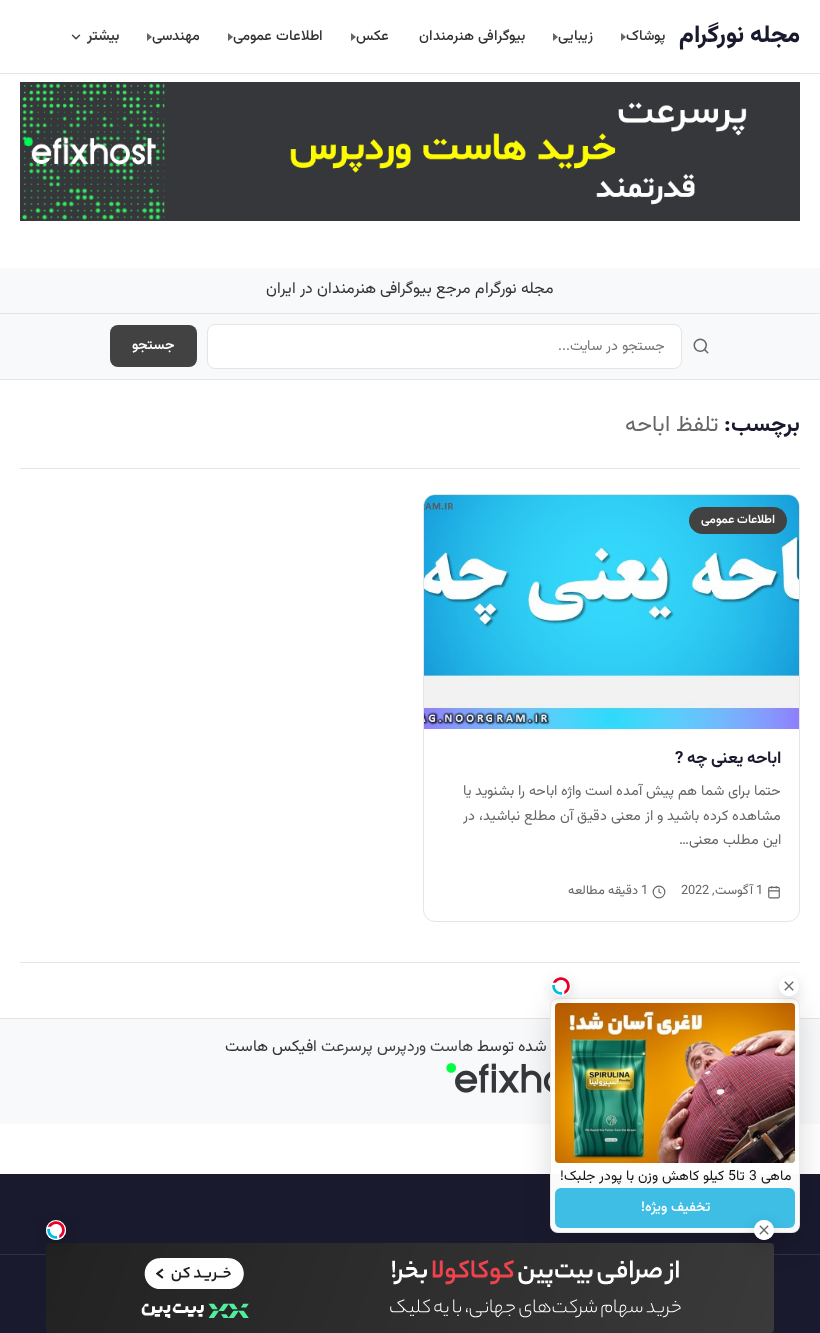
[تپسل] (56, 1230)
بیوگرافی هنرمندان (472, 36)
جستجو (153, 346)
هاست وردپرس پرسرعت (397, 1047)
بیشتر (103, 36)
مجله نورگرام (739, 36)
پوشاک (645, 36)
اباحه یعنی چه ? (728, 759)
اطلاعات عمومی (278, 36)
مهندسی (176, 36)
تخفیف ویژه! (675, 1208)
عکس (372, 36)
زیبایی (575, 36)
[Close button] (789, 986)
